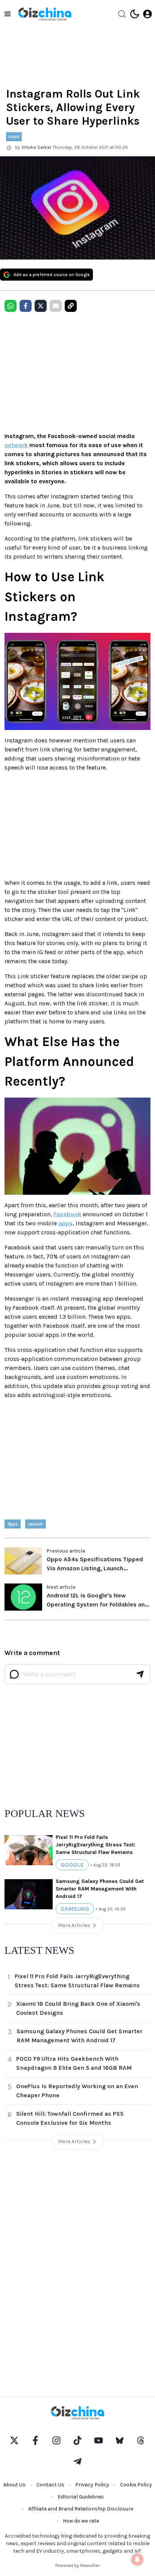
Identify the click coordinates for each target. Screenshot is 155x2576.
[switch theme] (135, 14)
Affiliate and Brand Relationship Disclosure (81, 2509)
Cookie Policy (136, 2485)
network (16, 445)
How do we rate (81, 2521)
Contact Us (50, 2485)
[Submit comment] (140, 1674)
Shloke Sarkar (36, 147)
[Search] (122, 14)
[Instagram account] (56, 2440)
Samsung (75, 1909)
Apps (13, 1524)
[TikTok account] (77, 2440)
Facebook (67, 1214)
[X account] (14, 2440)
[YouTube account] (99, 2440)
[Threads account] (141, 2440)
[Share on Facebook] (26, 306)
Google (72, 1865)
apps (65, 1223)
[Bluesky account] (120, 2440)
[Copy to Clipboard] (71, 306)
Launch (36, 1524)
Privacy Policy (92, 2485)
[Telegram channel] (77, 2461)
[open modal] (147, 14)
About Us (14, 2485)
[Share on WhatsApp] (11, 306)
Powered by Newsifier (77, 2565)
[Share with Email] (56, 306)
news (14, 137)
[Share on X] (41, 306)
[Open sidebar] (8, 14)
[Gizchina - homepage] (45, 14)
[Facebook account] (35, 2440)
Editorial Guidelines (81, 2497)
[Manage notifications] (137, 2559)
